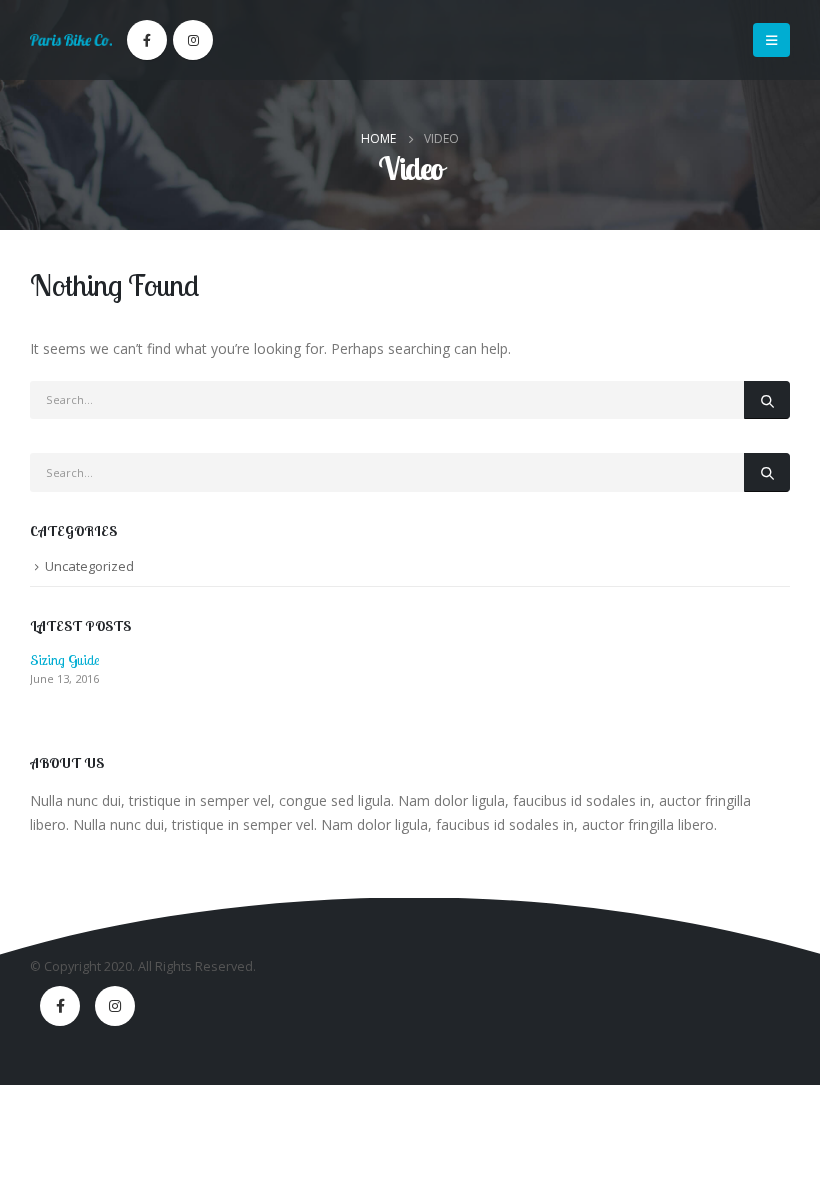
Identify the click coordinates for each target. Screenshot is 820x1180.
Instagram (115, 1006)
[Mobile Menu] (771, 40)
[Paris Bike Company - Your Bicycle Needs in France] (71, 40)
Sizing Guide (64, 660)
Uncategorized (89, 566)
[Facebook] (147, 40)
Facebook (60, 1006)
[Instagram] (193, 40)
